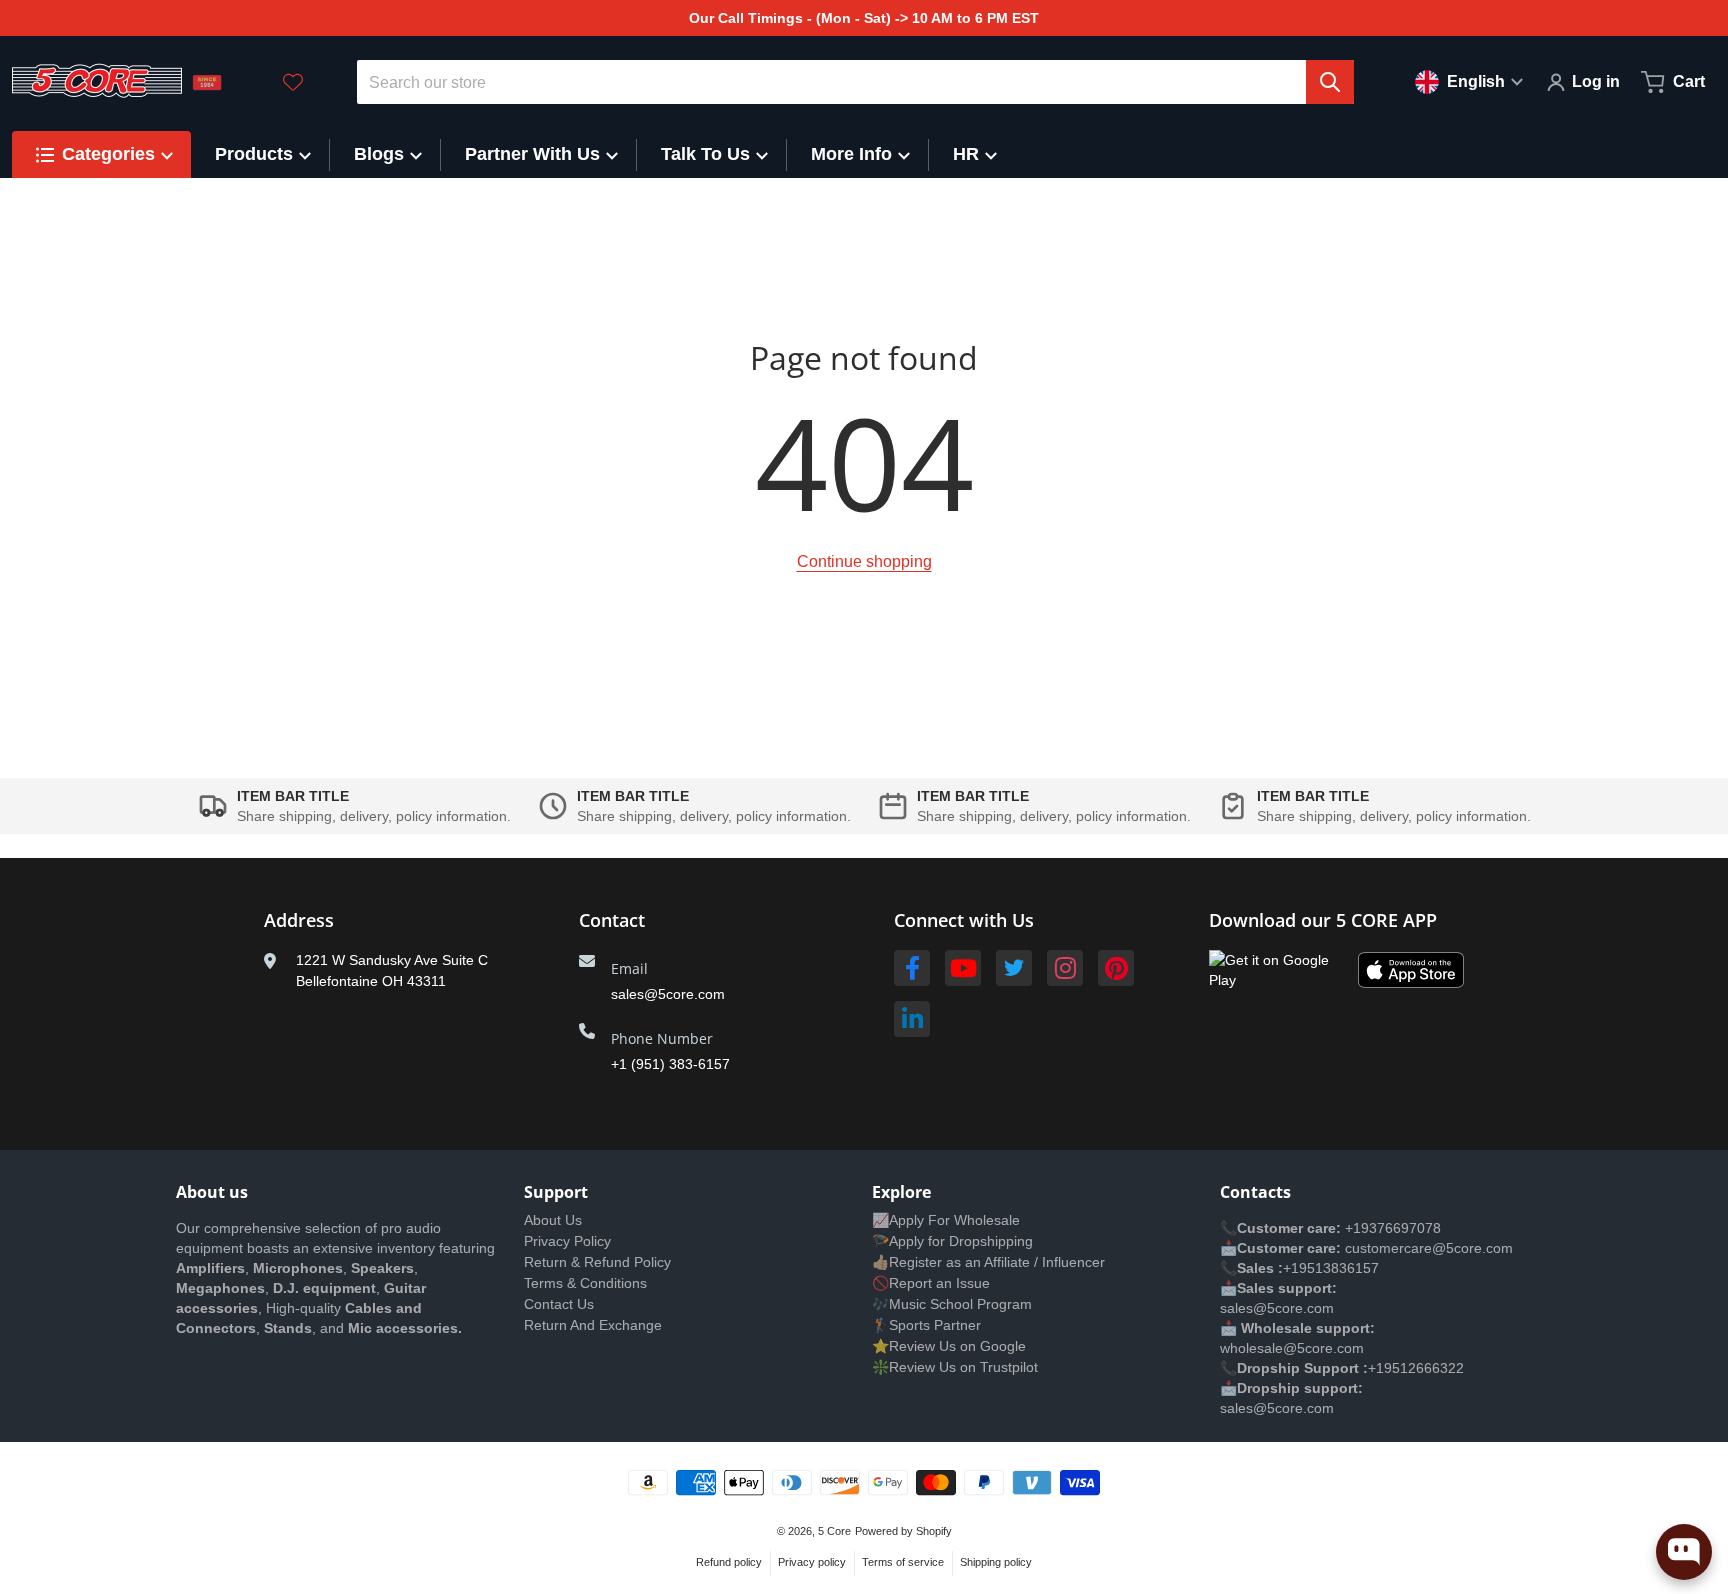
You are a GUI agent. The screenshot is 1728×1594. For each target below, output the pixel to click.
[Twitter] (1014, 968)
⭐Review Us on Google (949, 1346)
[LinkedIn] (912, 1019)
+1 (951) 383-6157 (670, 1064)
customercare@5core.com (1427, 1248)
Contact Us (559, 1304)
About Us (553, 1220)
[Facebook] (912, 968)
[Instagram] (1065, 968)
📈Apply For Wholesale (946, 1220)
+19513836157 (1331, 1268)
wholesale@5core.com (1292, 1348)
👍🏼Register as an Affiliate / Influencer (988, 1262)
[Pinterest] (1116, 968)
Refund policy (729, 1562)
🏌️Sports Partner (926, 1325)
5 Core (834, 1531)
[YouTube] (963, 968)
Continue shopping (864, 561)
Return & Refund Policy (597, 1262)
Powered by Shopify (903, 1531)
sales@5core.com (668, 994)
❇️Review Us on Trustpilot (955, 1367)
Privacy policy (812, 1562)
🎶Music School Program (952, 1304)
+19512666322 (1416, 1368)
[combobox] (856, 82)
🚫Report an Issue (931, 1283)
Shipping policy (996, 1562)
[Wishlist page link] (293, 82)
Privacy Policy (567, 1241)
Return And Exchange (593, 1325)
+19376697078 (1393, 1228)
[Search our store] (1330, 82)
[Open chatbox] (1684, 1552)
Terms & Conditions (585, 1283)
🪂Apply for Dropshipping (952, 1241)
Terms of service (903, 1562)
